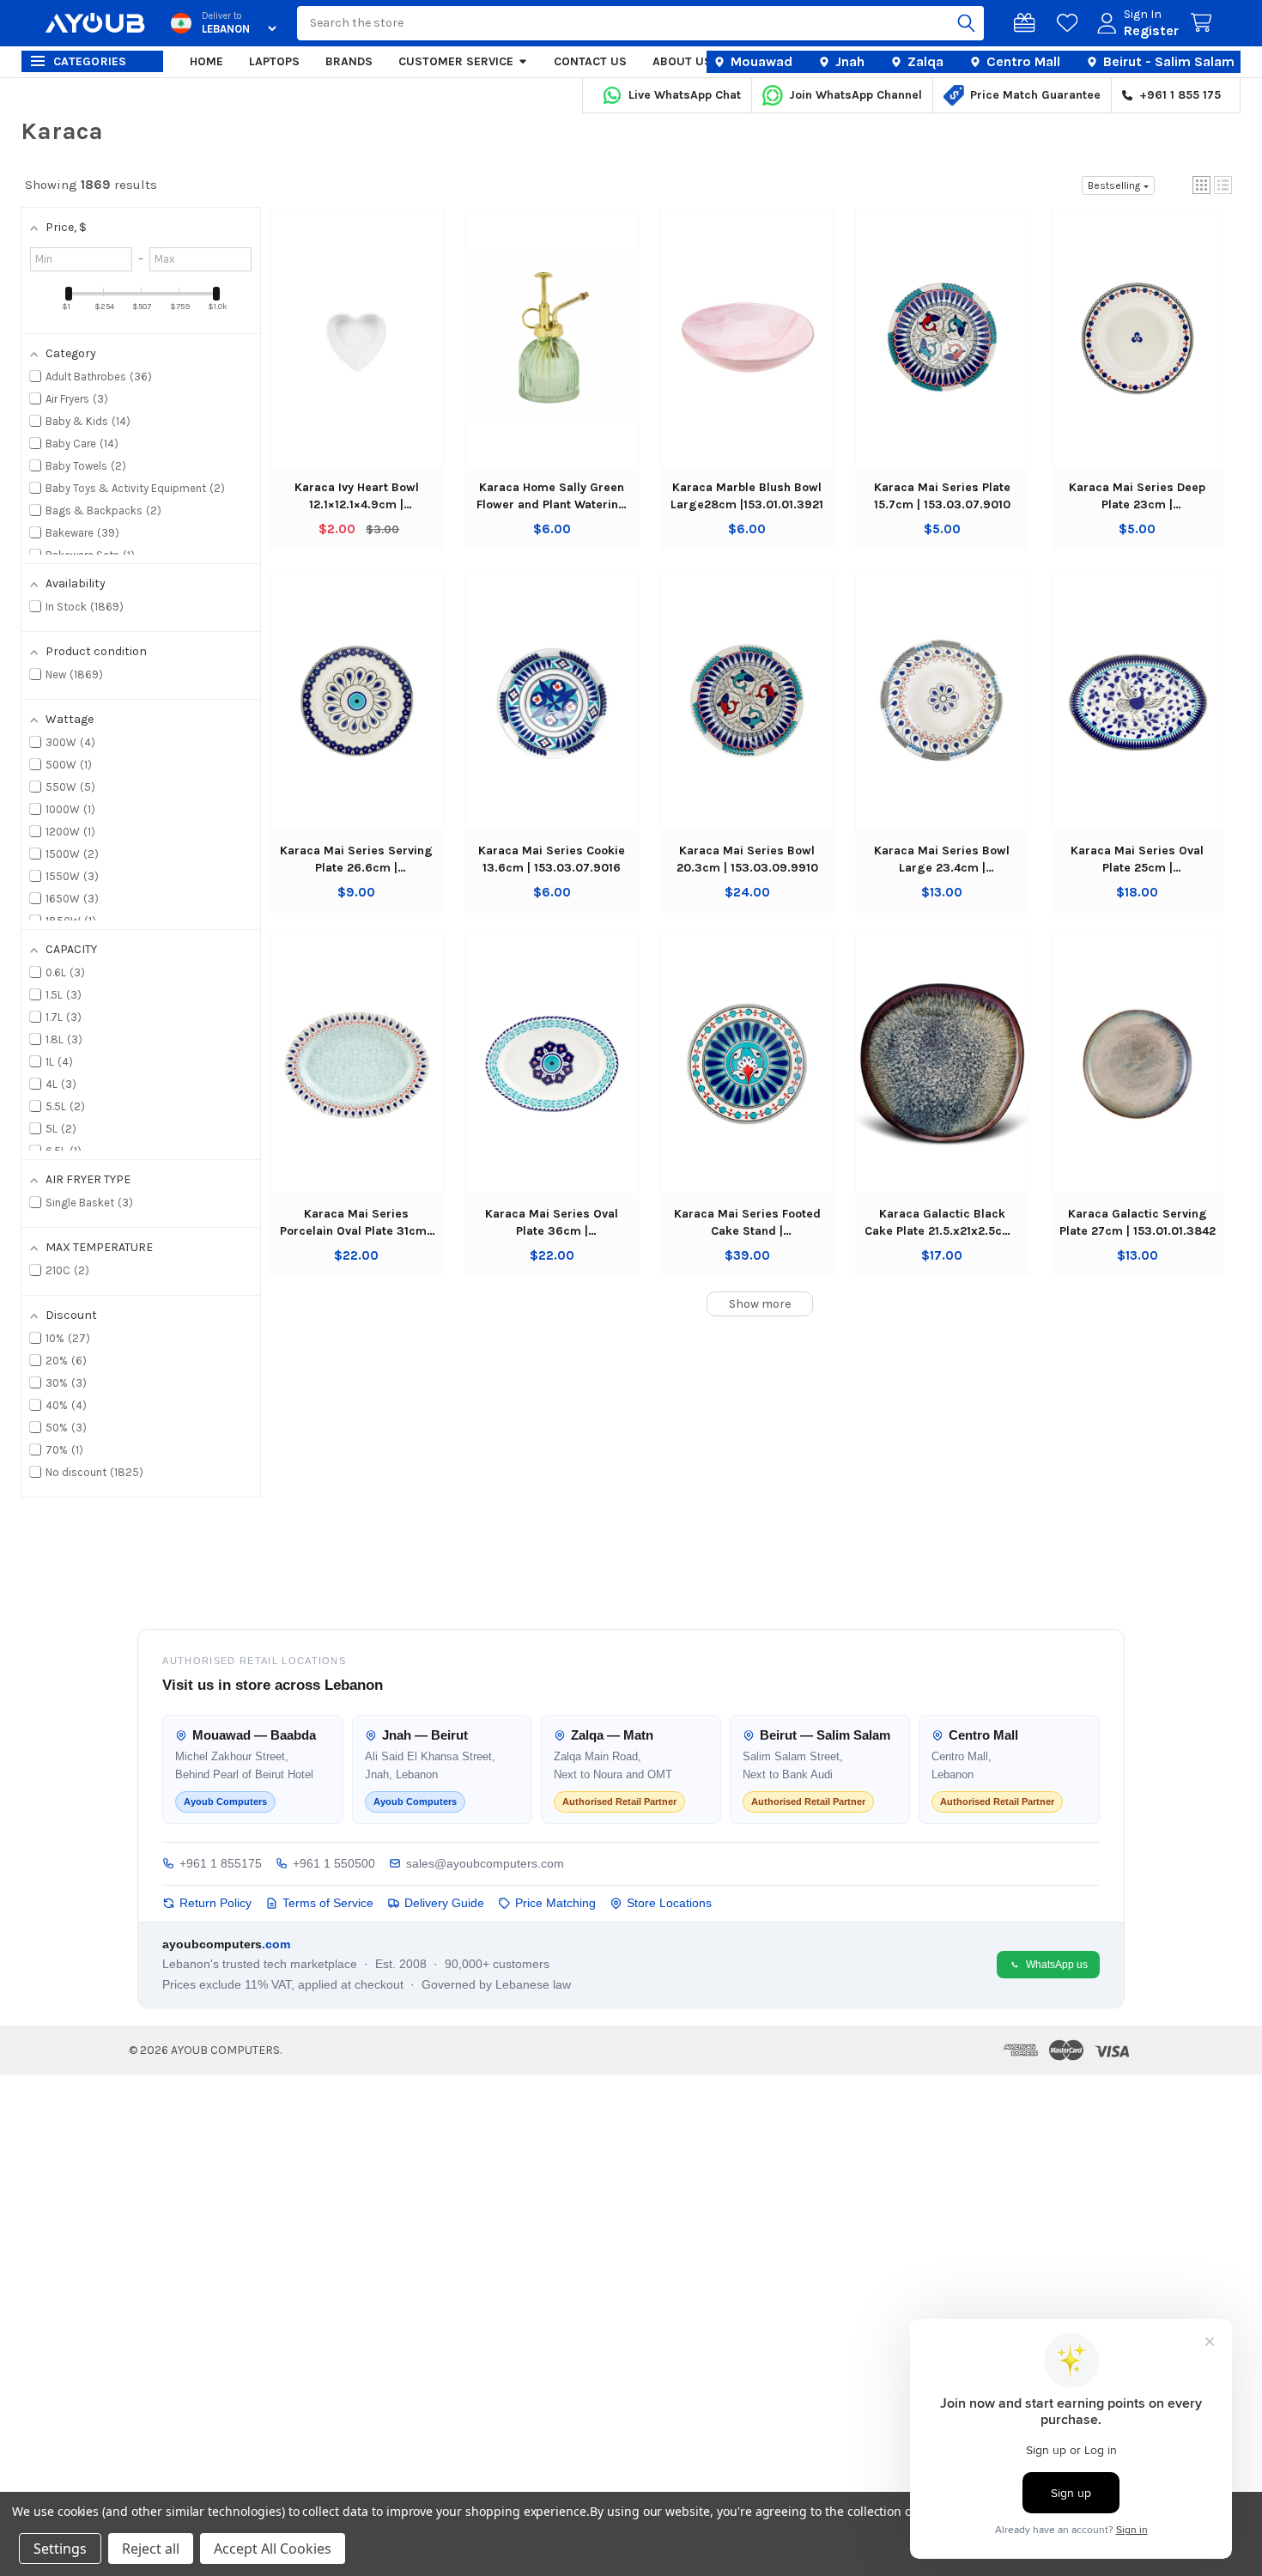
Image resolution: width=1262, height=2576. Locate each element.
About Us (682, 61)
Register (1151, 30)
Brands (349, 61)
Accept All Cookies (273, 2549)
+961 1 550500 (334, 1863)
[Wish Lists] (1071, 23)
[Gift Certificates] (1028, 23)
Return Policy (215, 1903)
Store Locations (669, 1903)
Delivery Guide (444, 1903)
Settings (60, 2549)
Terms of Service (328, 1903)
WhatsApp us (1057, 1965)
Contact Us (590, 61)
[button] (1201, 185)
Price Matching (555, 1903)
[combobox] (640, 23)
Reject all (151, 2549)
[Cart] (1204, 23)
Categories (90, 61)
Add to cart (357, 354)
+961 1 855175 (221, 1863)
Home (206, 61)
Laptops (274, 61)
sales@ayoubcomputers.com (485, 1863)
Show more (760, 1304)
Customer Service (456, 61)
